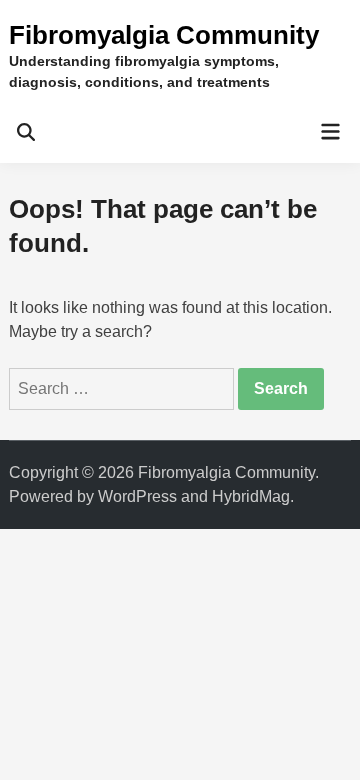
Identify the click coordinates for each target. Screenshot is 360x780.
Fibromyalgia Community (164, 35)
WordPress (137, 496)
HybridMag (251, 496)
